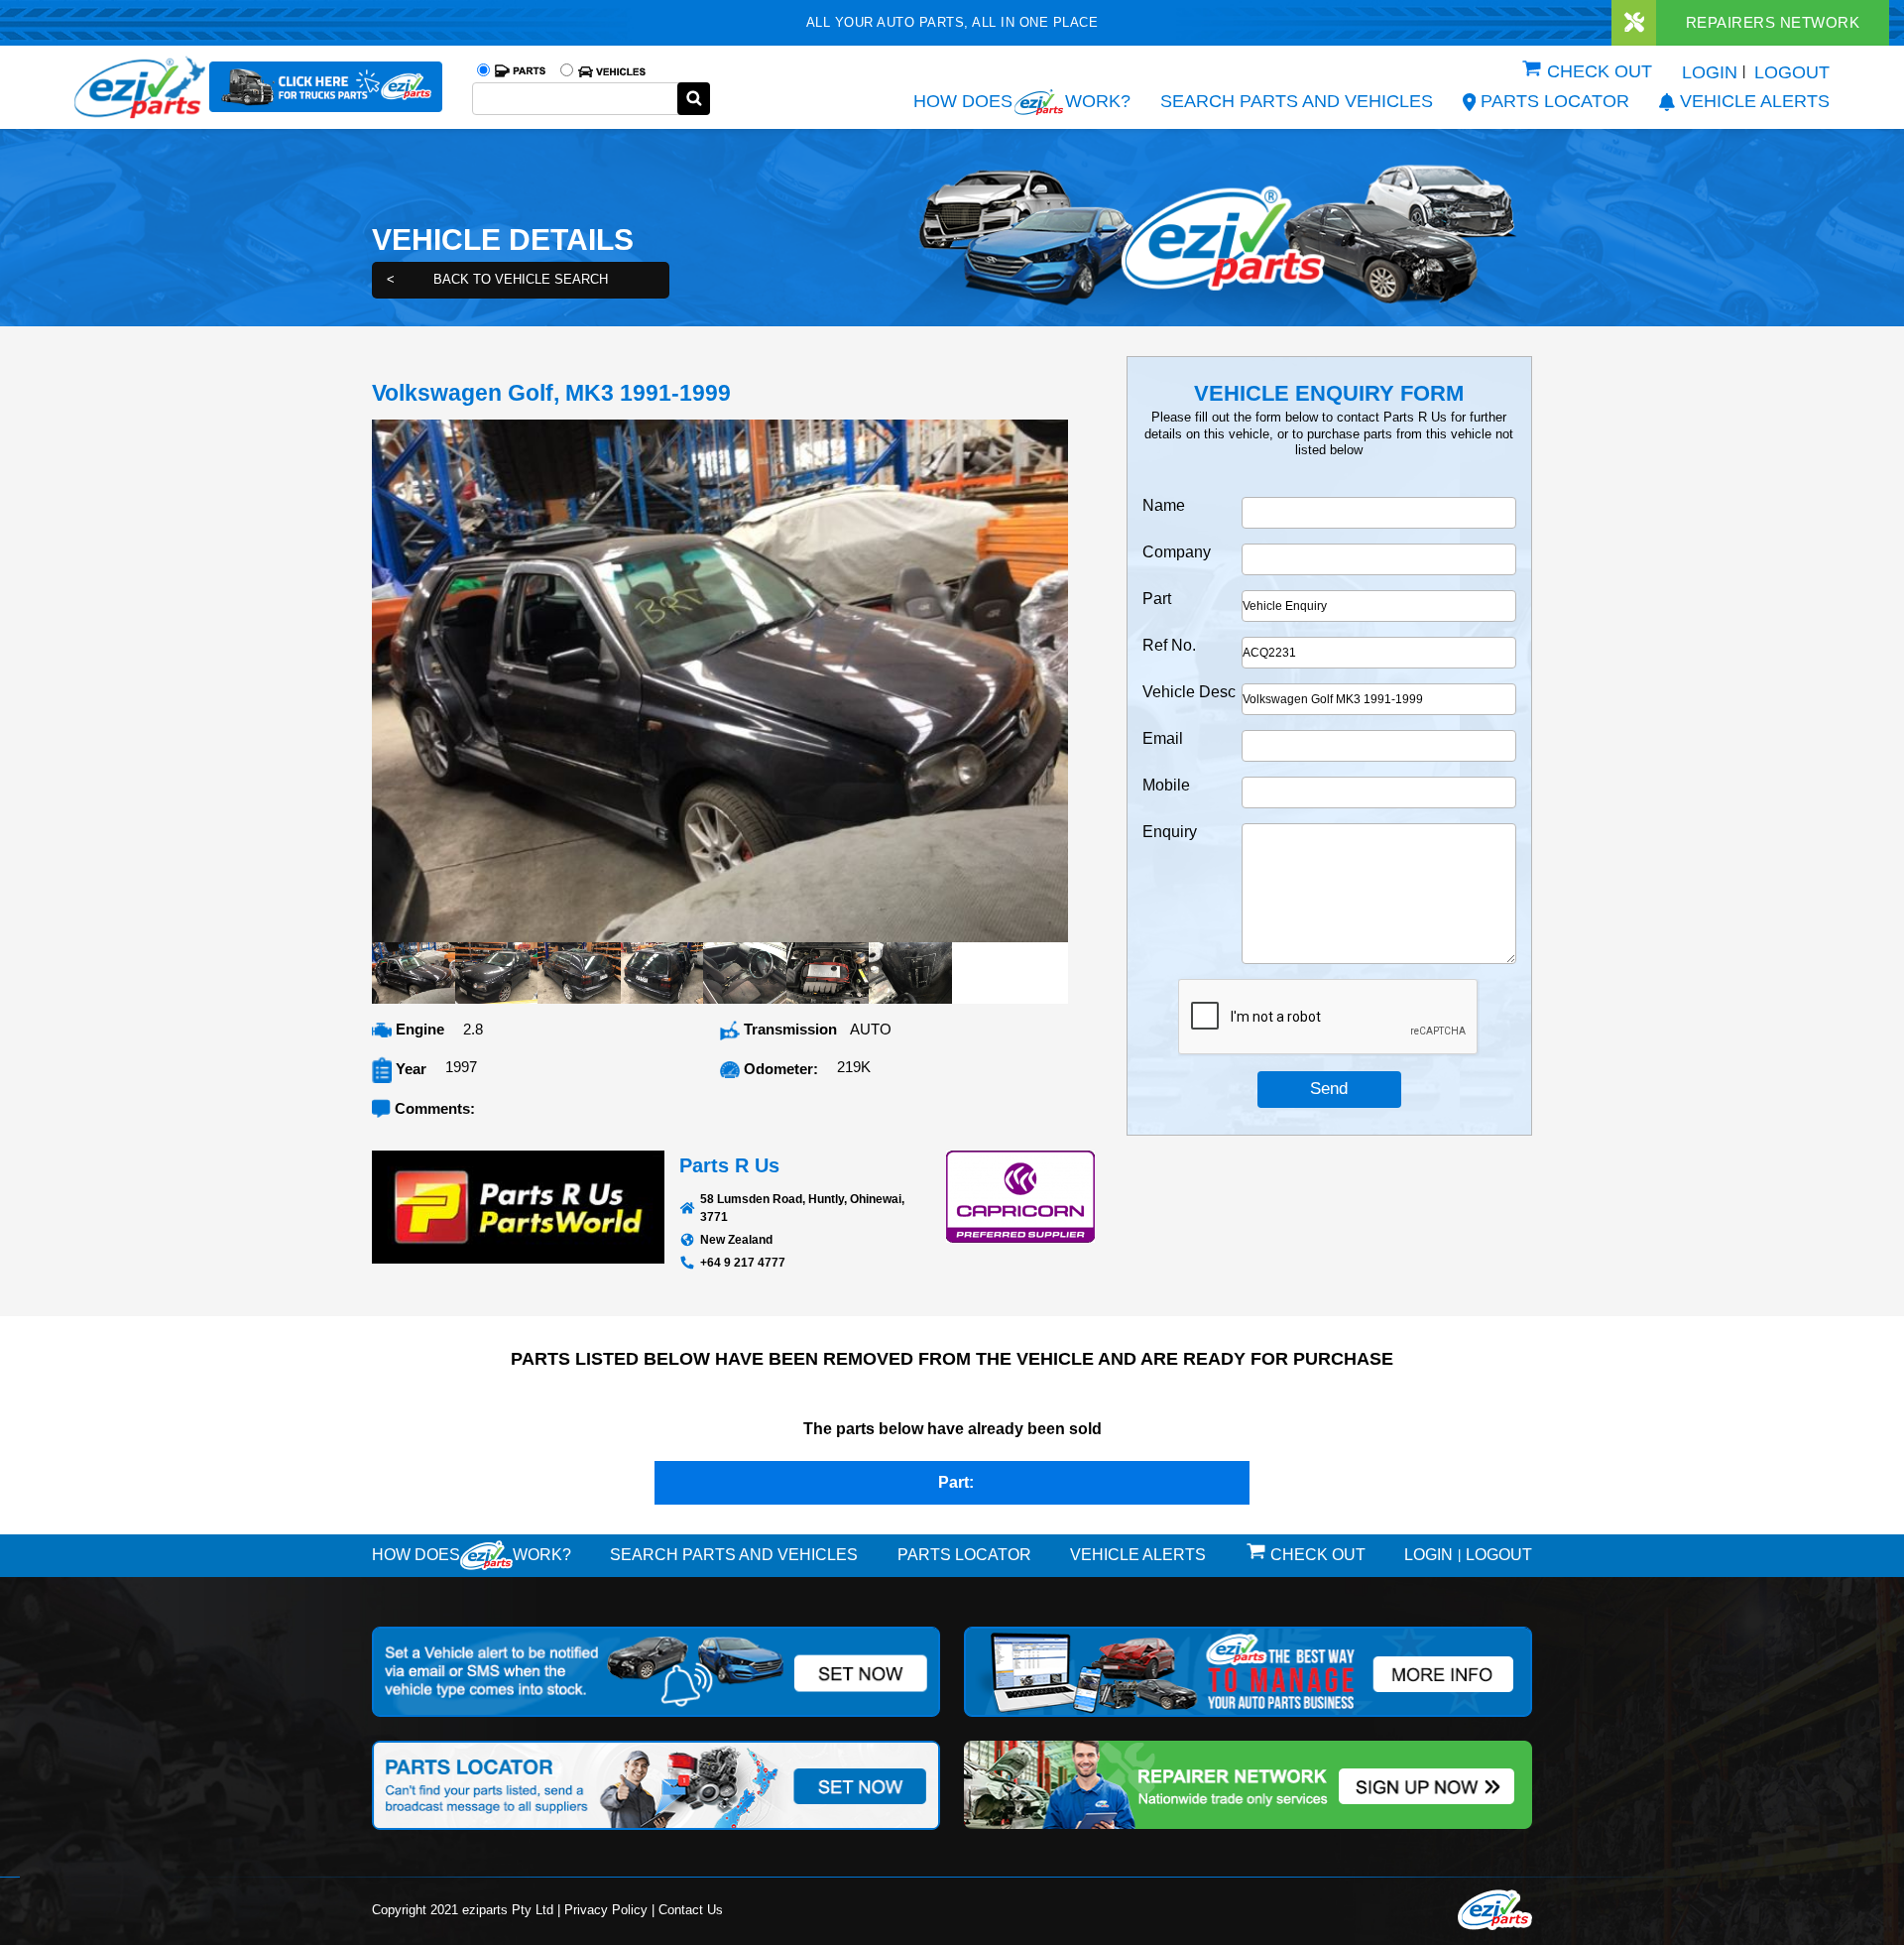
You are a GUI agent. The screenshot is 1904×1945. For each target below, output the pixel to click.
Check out (1600, 71)
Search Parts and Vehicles (1297, 101)
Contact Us (691, 1910)
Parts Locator (1555, 101)
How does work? (1022, 101)
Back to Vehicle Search (497, 279)
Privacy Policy (606, 1910)
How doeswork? (472, 1555)
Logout (1792, 72)
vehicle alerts (1755, 101)
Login (1710, 72)
